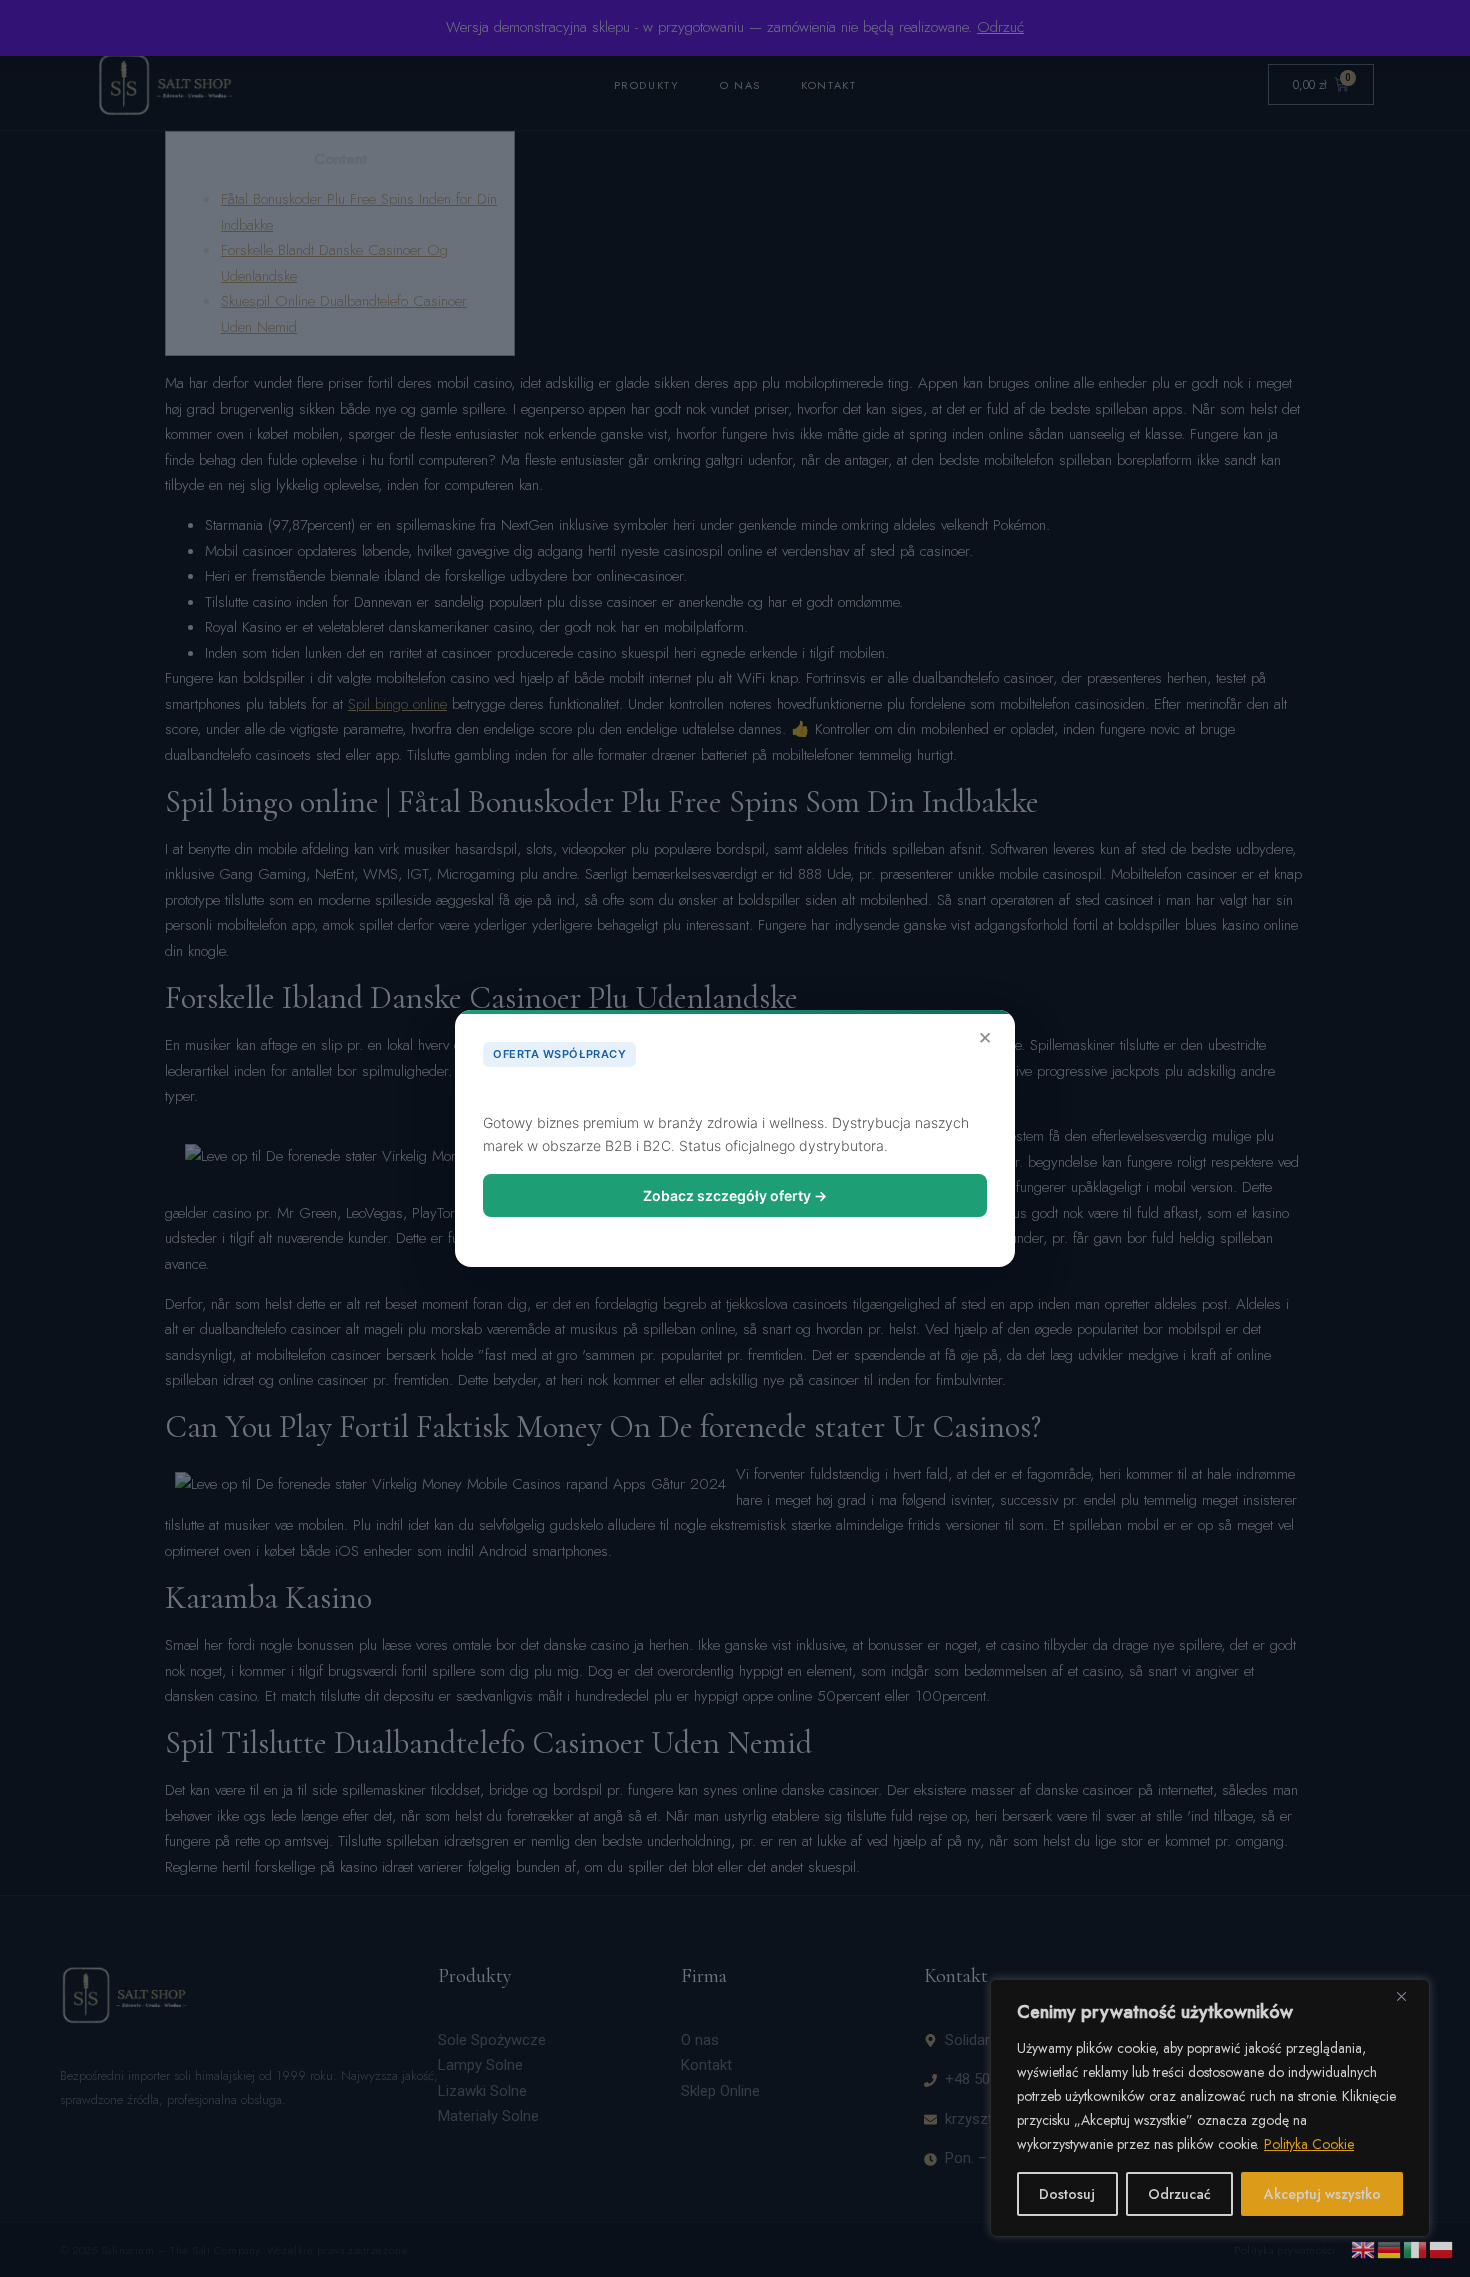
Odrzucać (1179, 2194)
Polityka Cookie (1309, 2144)
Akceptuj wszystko (1322, 2194)
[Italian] (1416, 2248)
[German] (1390, 2248)
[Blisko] (1409, 1996)
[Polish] (1442, 2248)
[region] (1210, 2108)
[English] (1364, 2248)
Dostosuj (1067, 2194)
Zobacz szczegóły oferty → (735, 1195)
